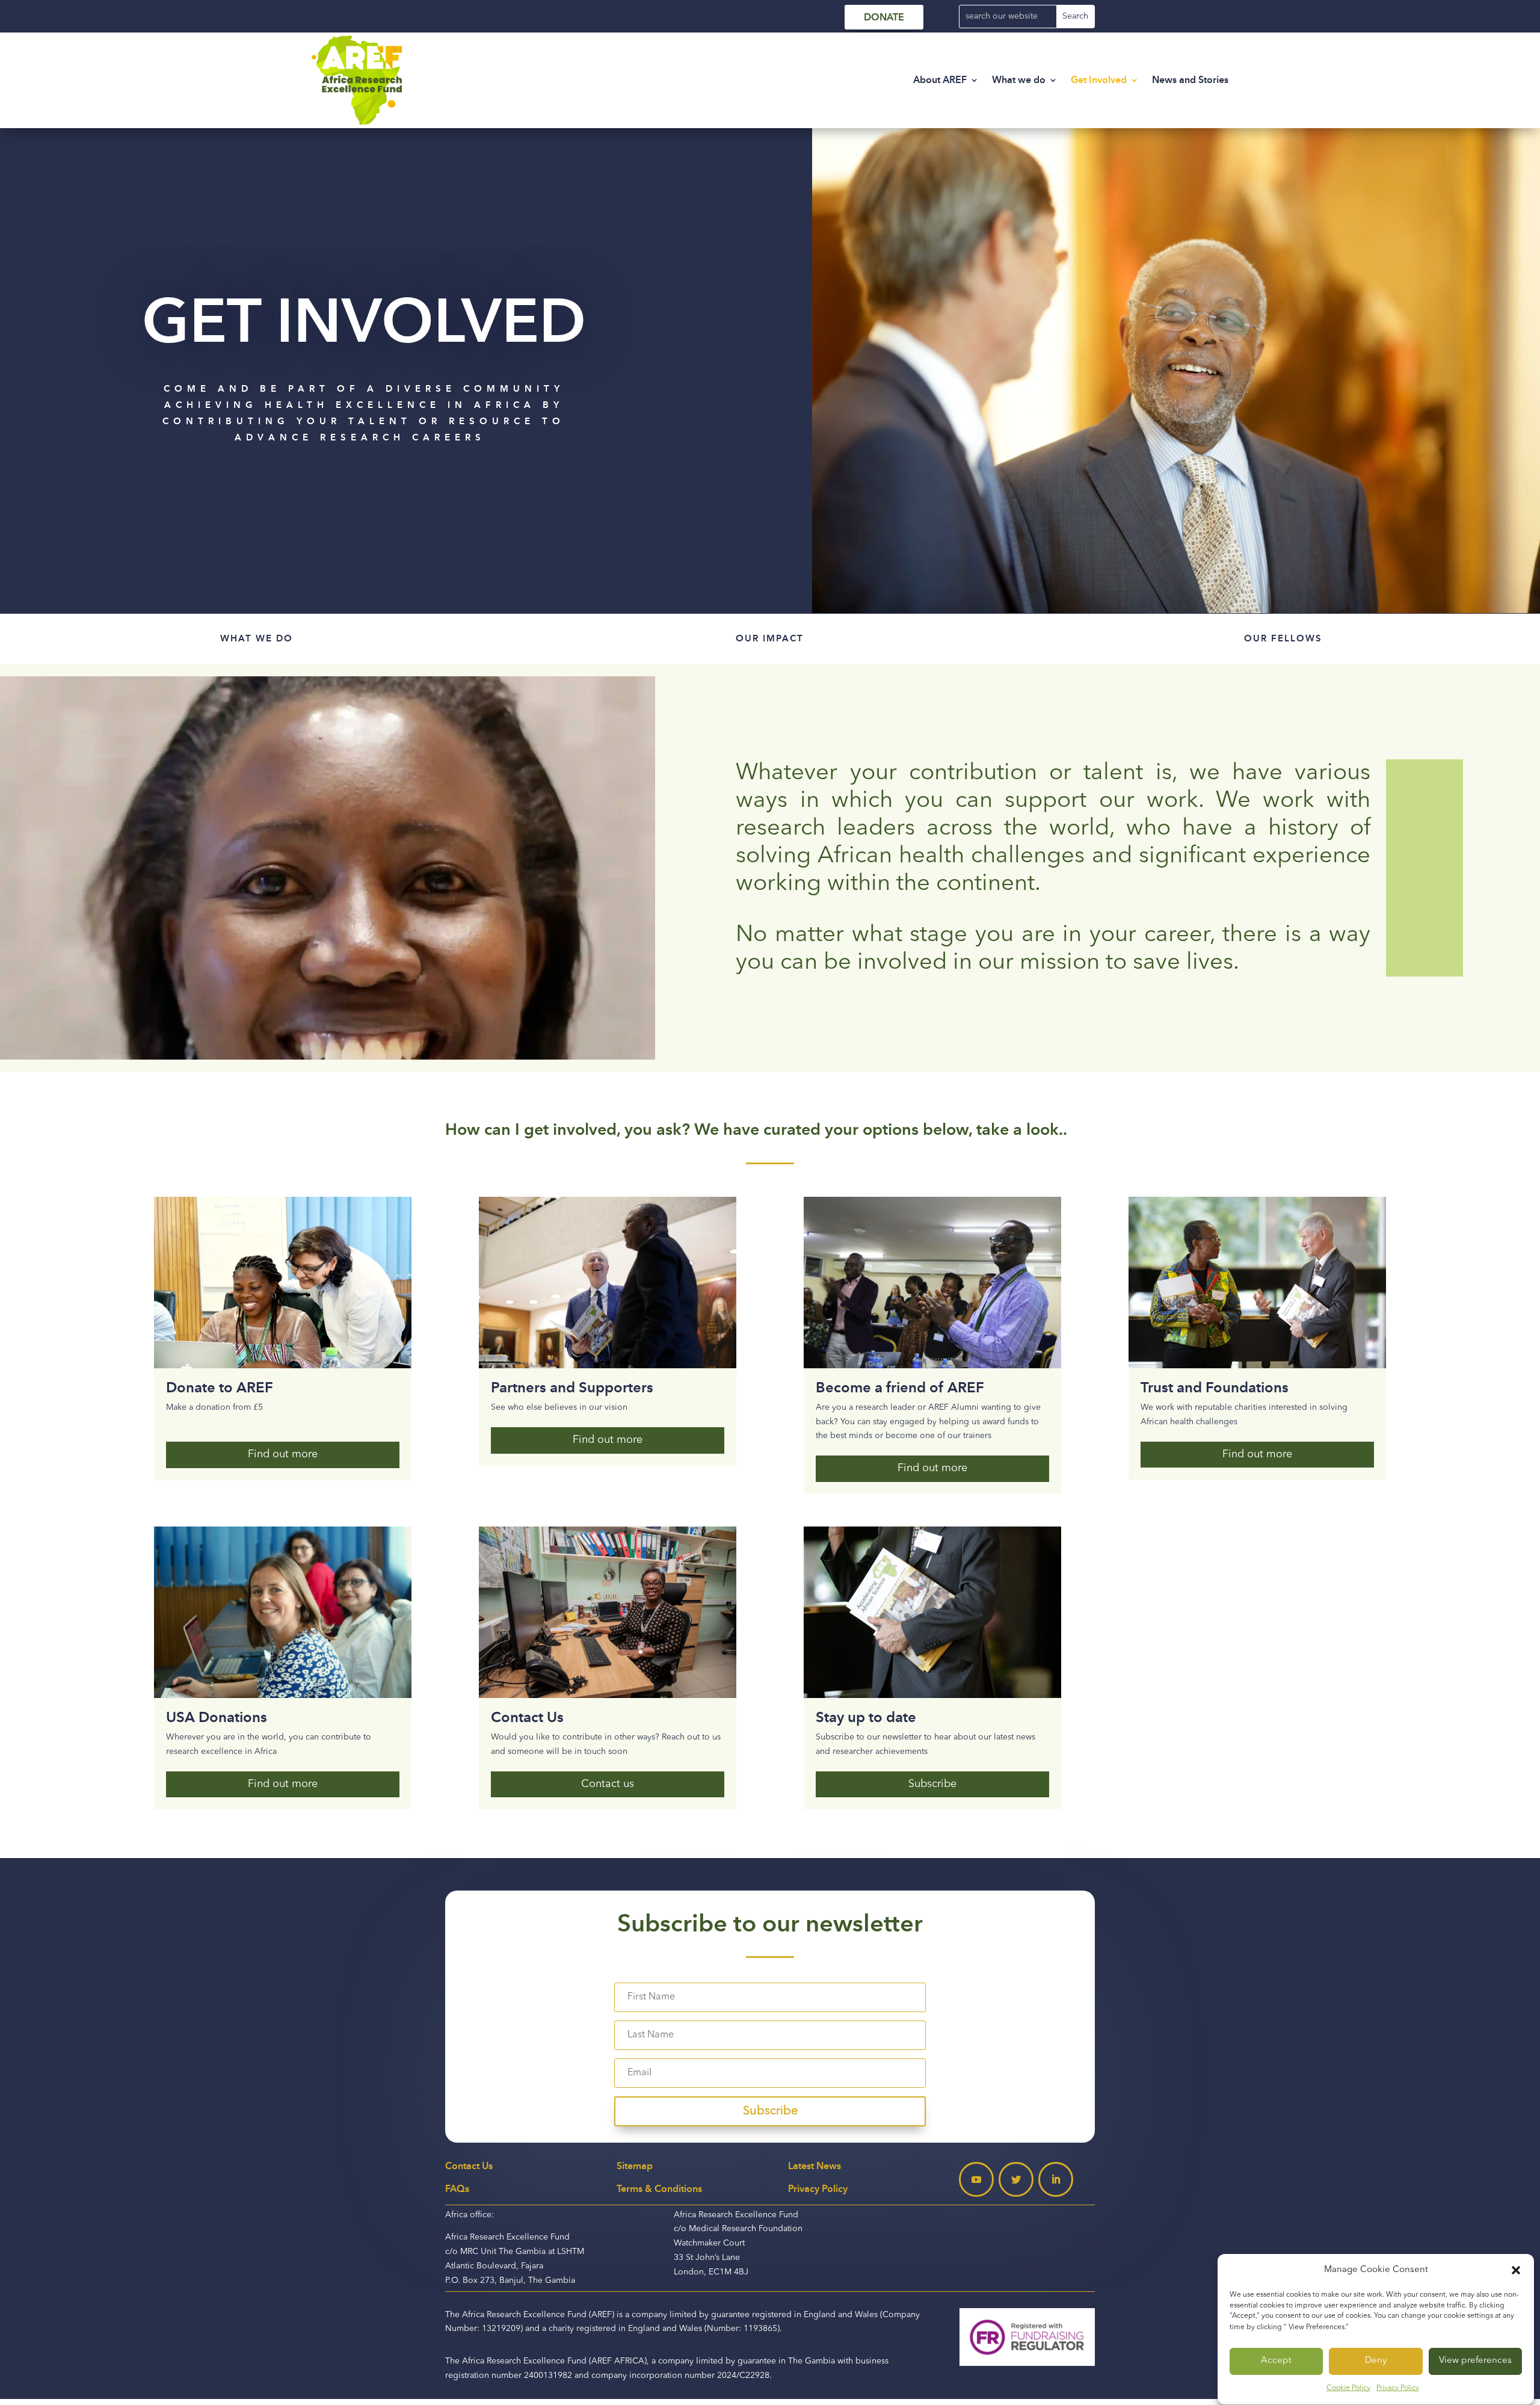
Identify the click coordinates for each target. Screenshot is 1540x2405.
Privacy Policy (1398, 2388)
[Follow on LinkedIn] (1056, 2179)
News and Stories (1190, 80)
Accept (1276, 2361)
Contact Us (469, 2166)
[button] (1516, 2270)
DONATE (884, 17)
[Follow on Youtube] (976, 2179)
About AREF (940, 80)
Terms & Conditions (659, 2189)
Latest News (815, 2166)
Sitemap (635, 2166)
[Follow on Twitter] (1016, 2179)
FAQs (457, 2189)
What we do (1019, 80)
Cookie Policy (1348, 2388)
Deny (1376, 2361)
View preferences (1475, 2361)
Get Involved (1099, 80)
